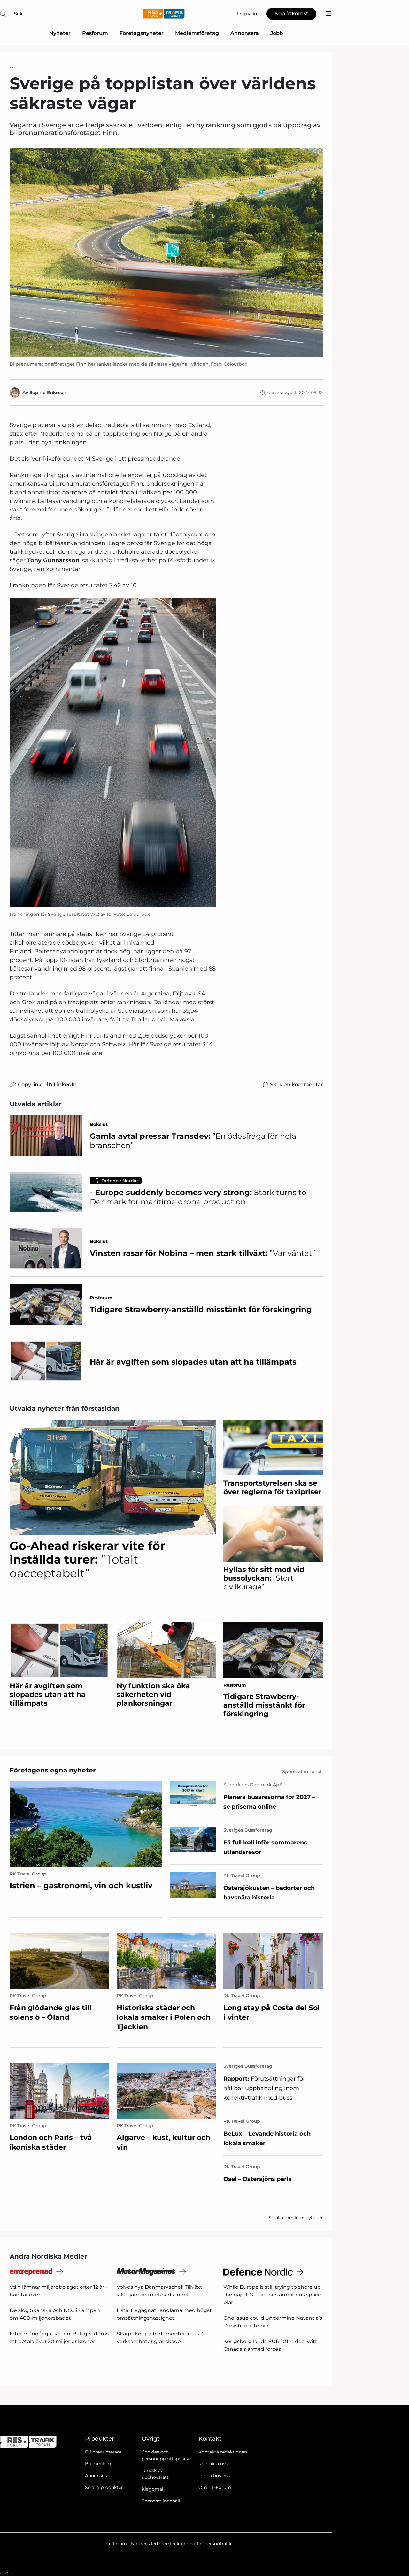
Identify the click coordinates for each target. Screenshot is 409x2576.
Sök (18, 14)
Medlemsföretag (197, 33)
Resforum (95, 33)
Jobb (277, 33)
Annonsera (245, 33)
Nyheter (60, 33)
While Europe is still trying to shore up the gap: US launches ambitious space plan (272, 2295)
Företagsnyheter (142, 33)
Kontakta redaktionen (223, 2452)
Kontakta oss (213, 2464)
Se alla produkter (104, 2487)
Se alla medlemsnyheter (296, 2218)
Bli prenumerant (103, 2452)
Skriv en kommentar (296, 1085)
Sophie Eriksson (48, 392)
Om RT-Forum (215, 2487)
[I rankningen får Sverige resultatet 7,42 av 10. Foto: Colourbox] (113, 752)
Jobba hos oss (214, 2476)
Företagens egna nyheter (53, 1770)
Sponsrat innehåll (161, 2501)
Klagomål (152, 2489)
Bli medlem (98, 2464)
